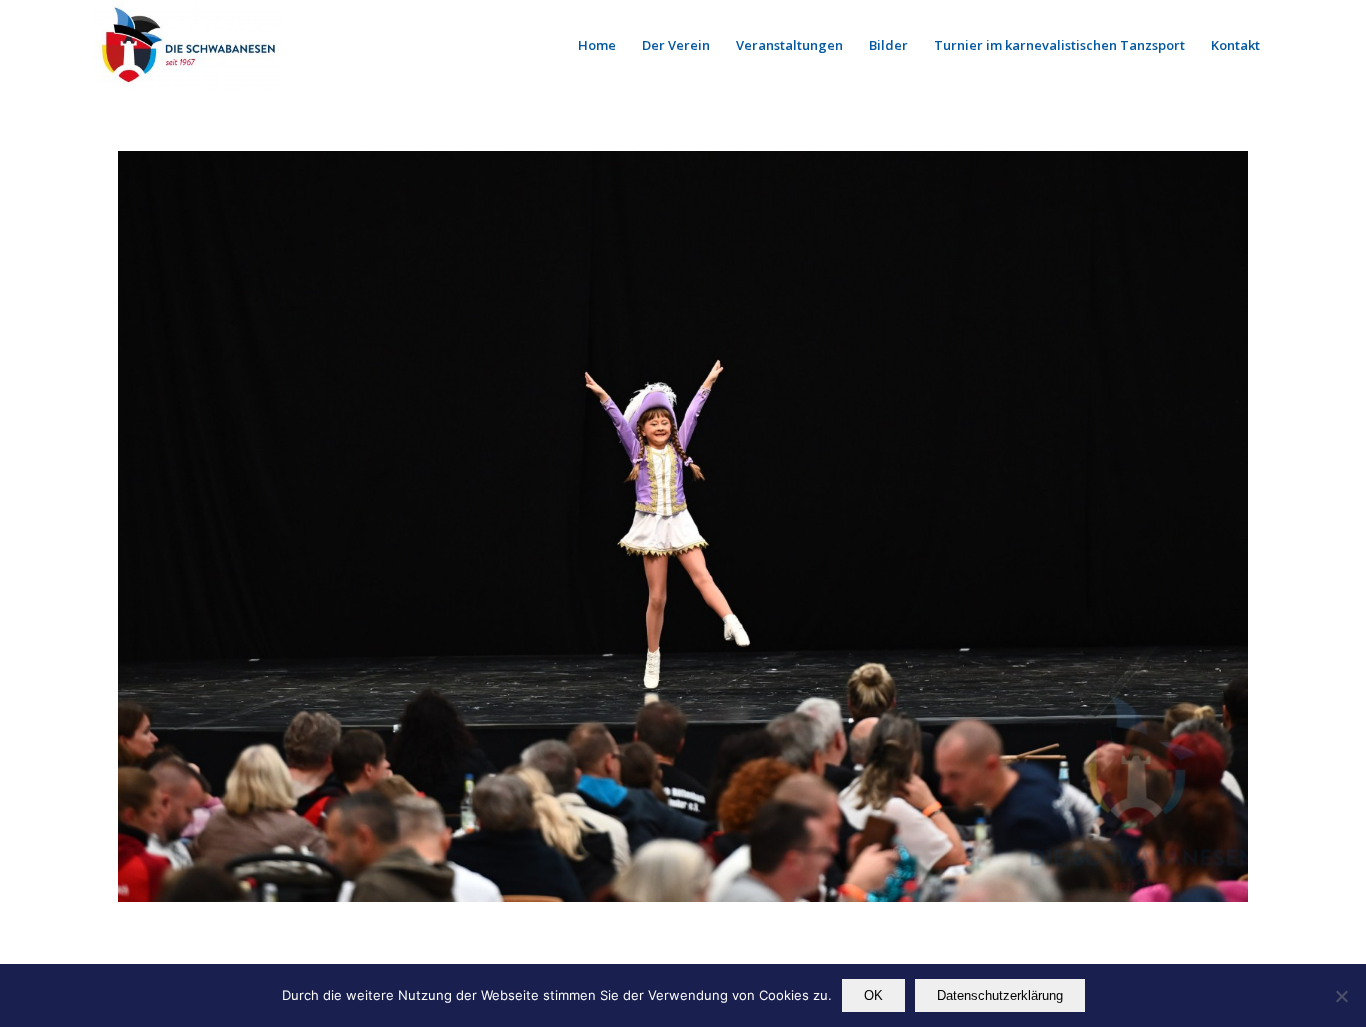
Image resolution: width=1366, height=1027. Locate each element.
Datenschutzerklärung (1000, 995)
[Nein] (1341, 996)
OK (873, 995)
